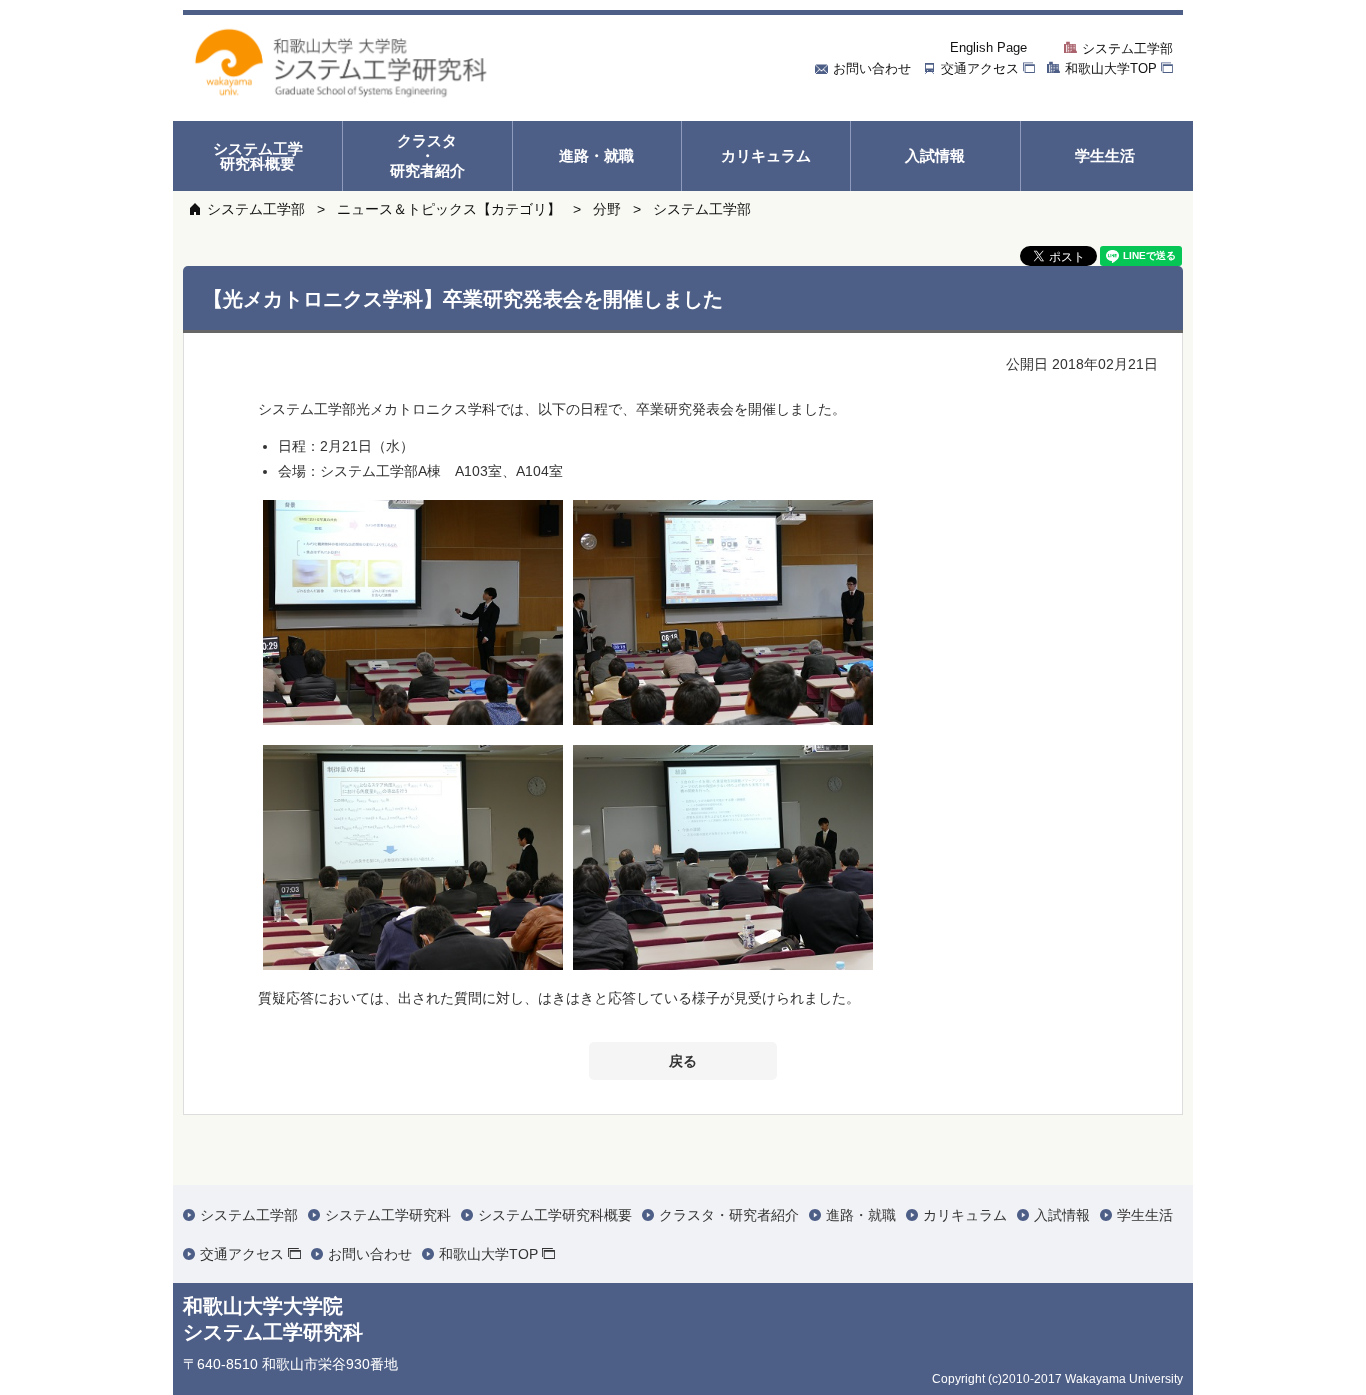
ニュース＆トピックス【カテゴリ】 (449, 209)
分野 (607, 209)
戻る (683, 1061)
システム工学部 (256, 209)
